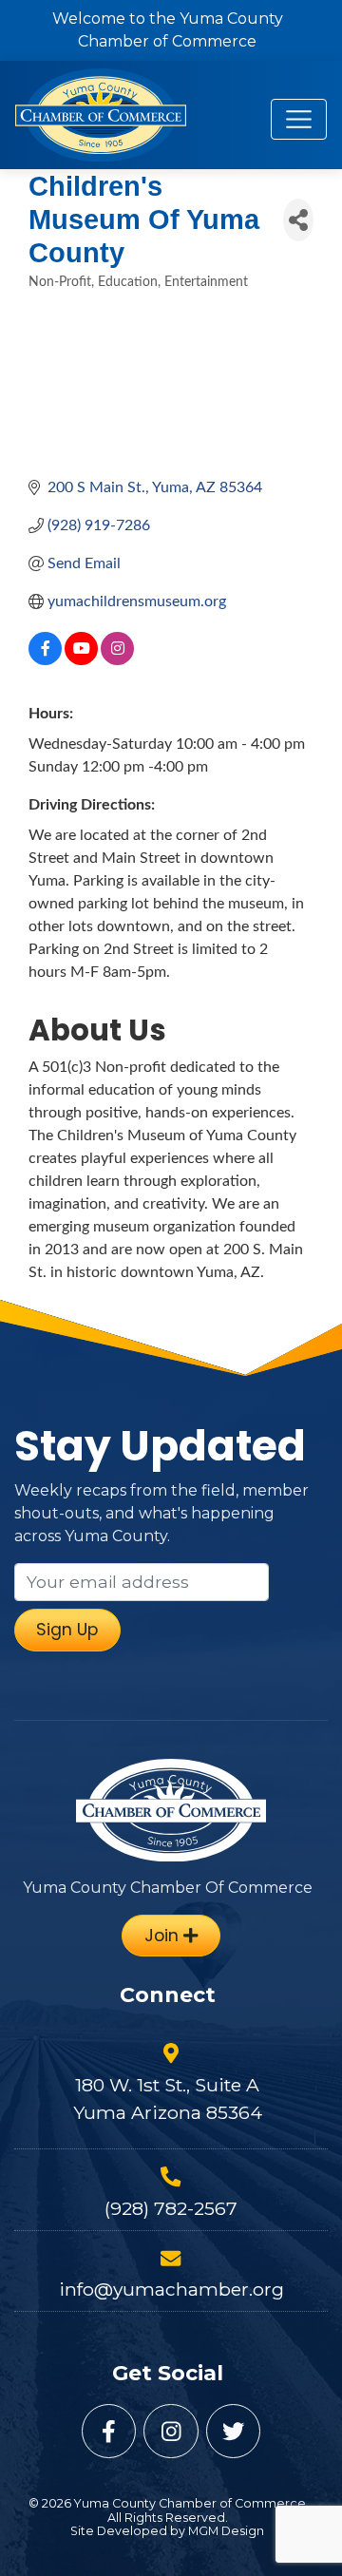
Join (164, 1936)
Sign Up (67, 1630)
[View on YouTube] (81, 660)
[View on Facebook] (45, 660)
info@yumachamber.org (171, 2289)
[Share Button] (298, 220)
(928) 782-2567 (171, 2208)
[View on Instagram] (117, 660)
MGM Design (226, 2531)
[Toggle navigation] (299, 119)
